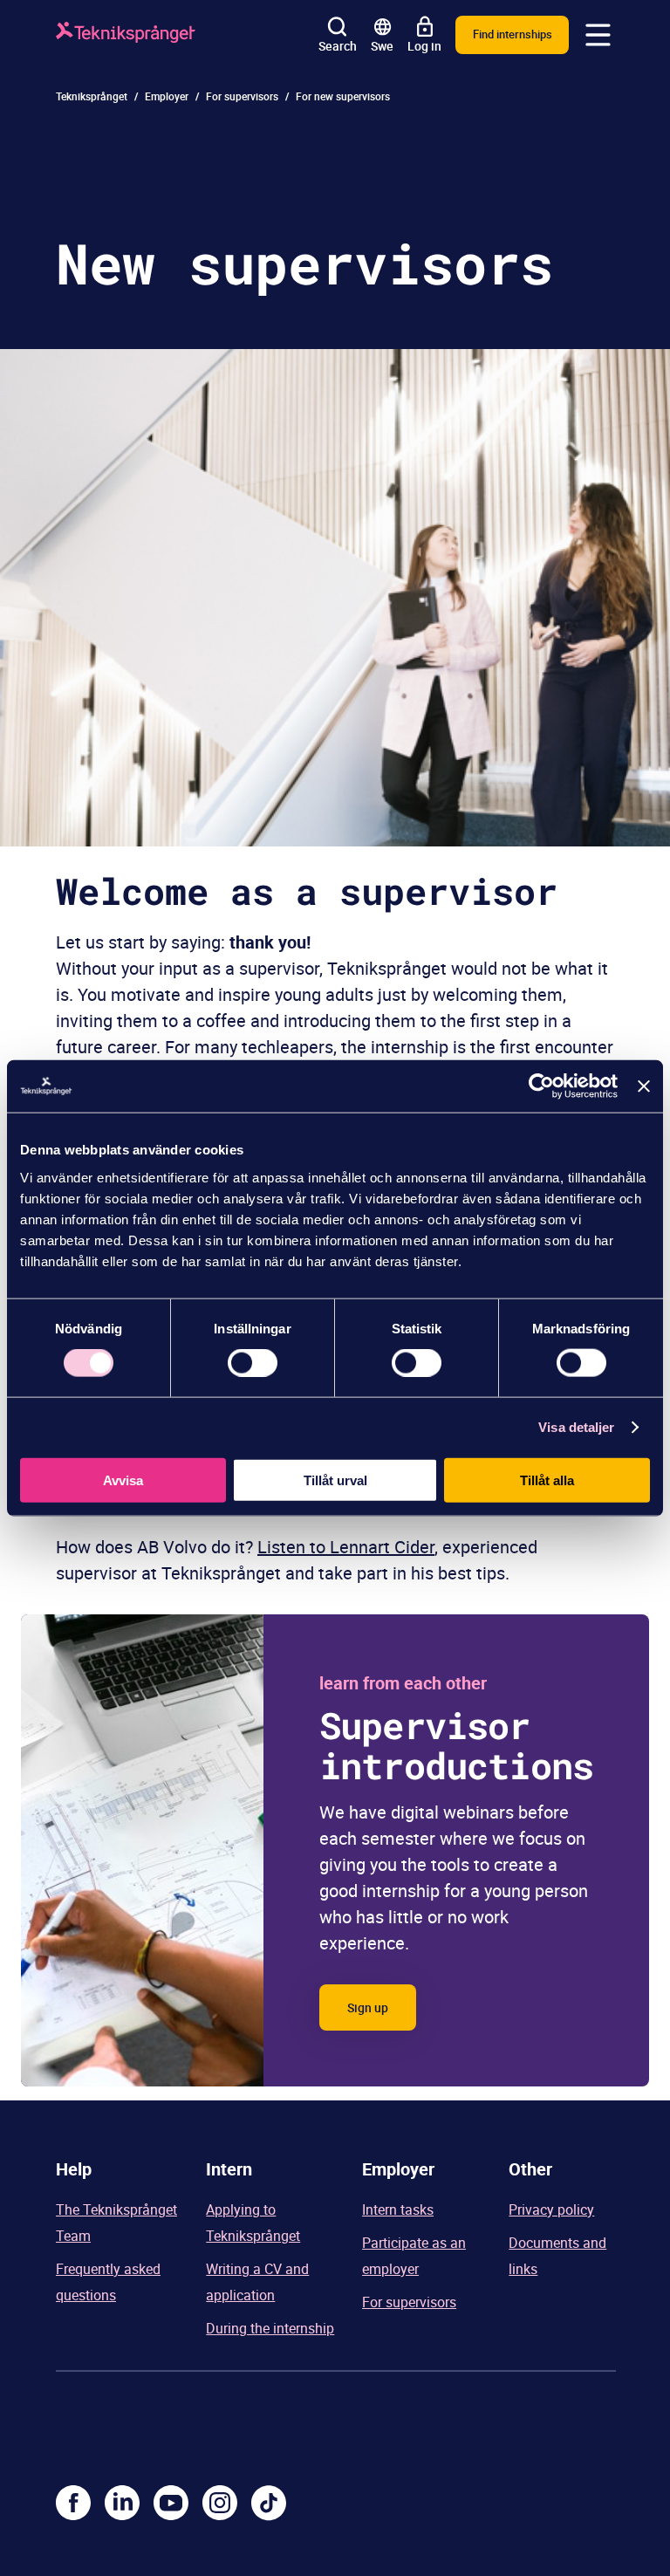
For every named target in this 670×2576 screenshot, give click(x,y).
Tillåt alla (547, 1480)
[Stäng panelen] (644, 1086)
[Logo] (126, 35)
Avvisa (123, 1480)
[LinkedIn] (122, 2503)
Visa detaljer (576, 1427)
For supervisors (242, 96)
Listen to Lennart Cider (346, 1547)
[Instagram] (220, 2503)
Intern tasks (398, 2209)
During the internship (270, 2328)
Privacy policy (551, 2209)
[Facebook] (73, 2503)
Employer (167, 96)
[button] (598, 35)
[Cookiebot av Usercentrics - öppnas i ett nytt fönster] (541, 1086)
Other (530, 2169)
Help (74, 2169)
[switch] (253, 1363)
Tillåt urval (335, 1480)
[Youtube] (171, 2503)
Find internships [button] (513, 34)
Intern (229, 2169)
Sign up (368, 2007)
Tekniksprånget (92, 96)
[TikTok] (269, 2503)
